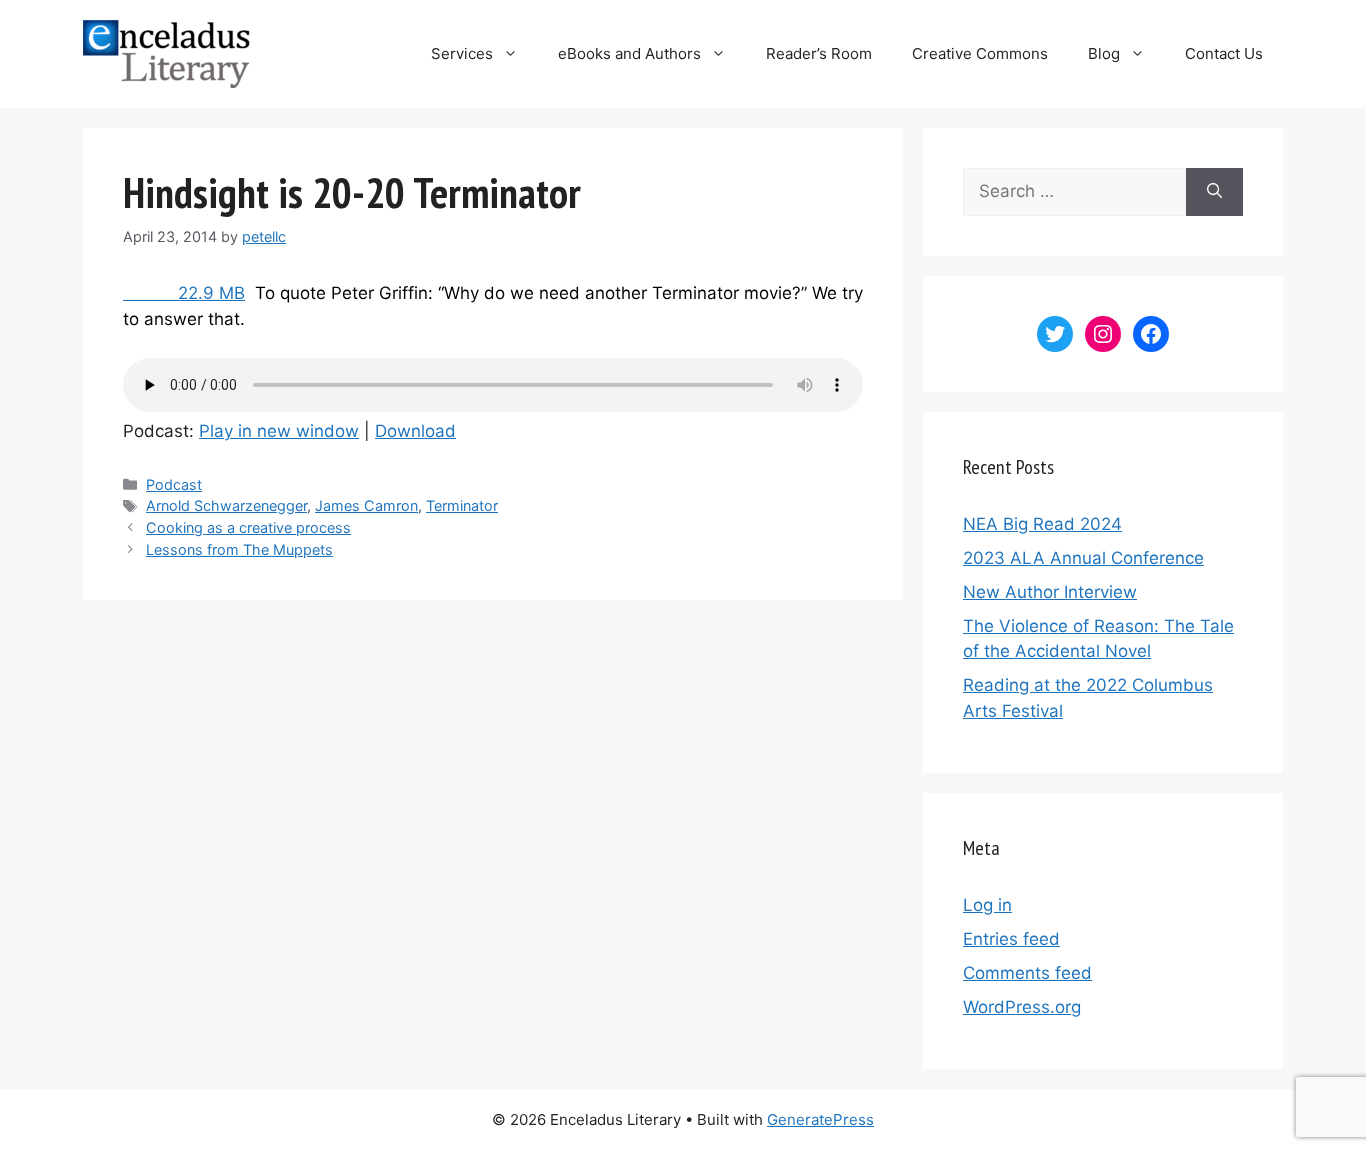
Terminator (462, 505)
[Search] (1214, 192)
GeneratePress (820, 1119)
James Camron (366, 505)
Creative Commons (980, 53)
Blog (1104, 53)
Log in (987, 905)
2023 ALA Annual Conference (1083, 558)
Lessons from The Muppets (239, 549)
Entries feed (1011, 939)
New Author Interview (1050, 592)
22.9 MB (184, 293)
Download (415, 431)
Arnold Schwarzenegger (226, 505)
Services (462, 53)
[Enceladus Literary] (166, 53)
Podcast (174, 484)
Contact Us (1224, 53)
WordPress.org (1022, 1007)
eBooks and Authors (629, 53)
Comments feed (1027, 973)
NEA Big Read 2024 (1042, 524)
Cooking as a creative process (248, 527)
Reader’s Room (819, 53)
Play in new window (279, 431)
